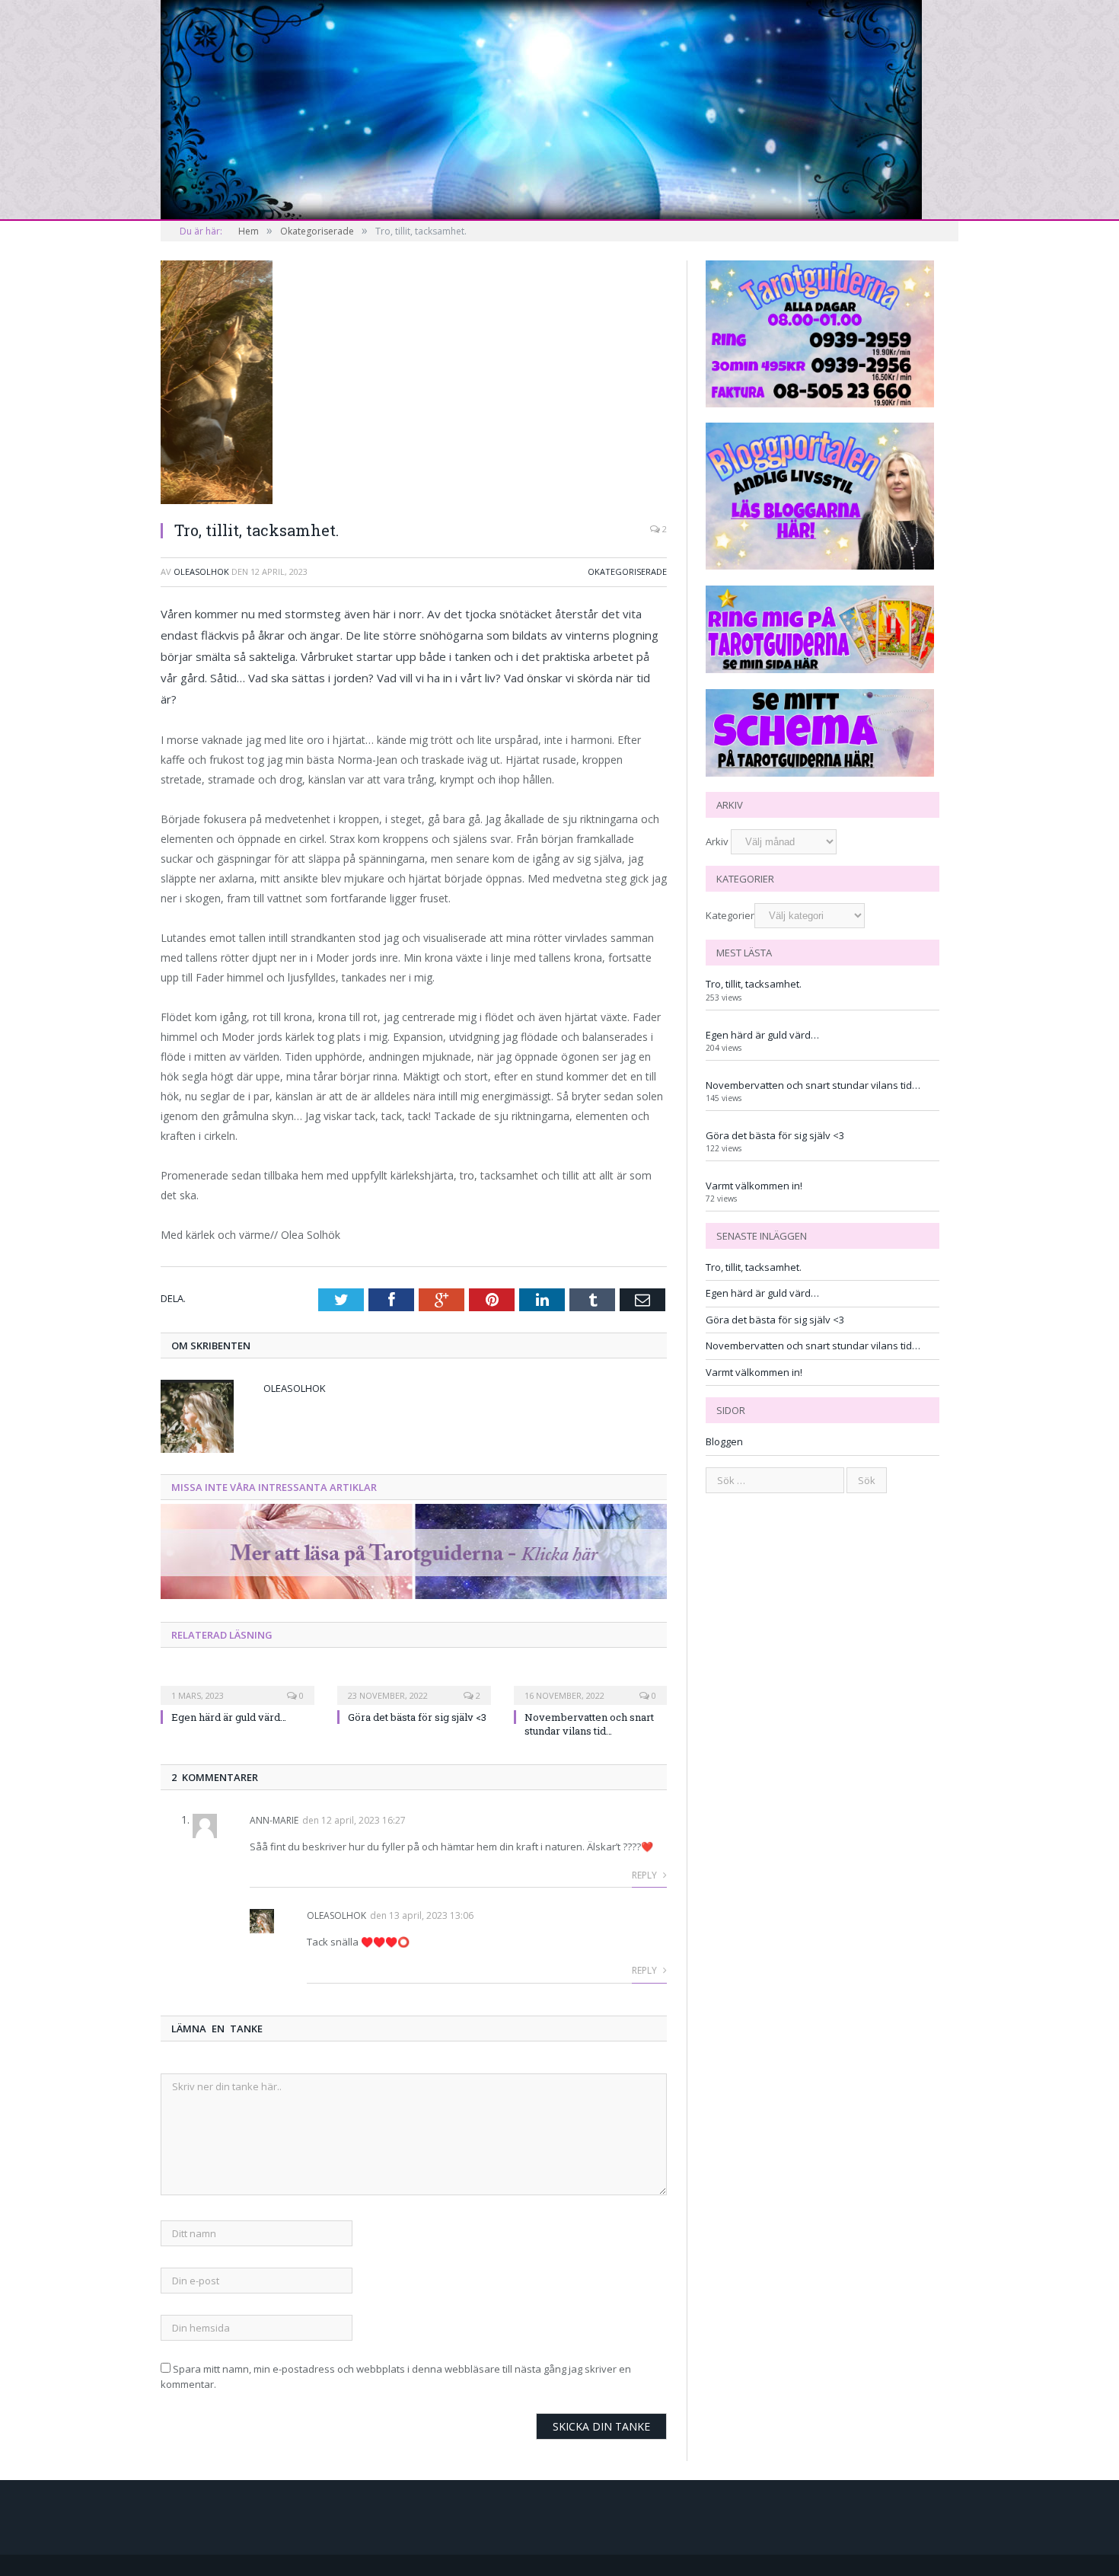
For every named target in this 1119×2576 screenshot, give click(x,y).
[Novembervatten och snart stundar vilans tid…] (591, 1685)
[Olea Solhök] (541, 107)
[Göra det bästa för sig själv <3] (414, 1685)
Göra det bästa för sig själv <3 (417, 1717)
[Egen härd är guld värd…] (238, 1685)
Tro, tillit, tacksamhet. (754, 984)
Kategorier (730, 915)
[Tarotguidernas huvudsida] (414, 1595)
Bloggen (724, 1441)
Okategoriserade (627, 571)
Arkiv (717, 841)
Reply (646, 1875)
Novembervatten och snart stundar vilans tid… (589, 1724)
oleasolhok (201, 571)
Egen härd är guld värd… (229, 1717)
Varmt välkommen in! (754, 1186)
